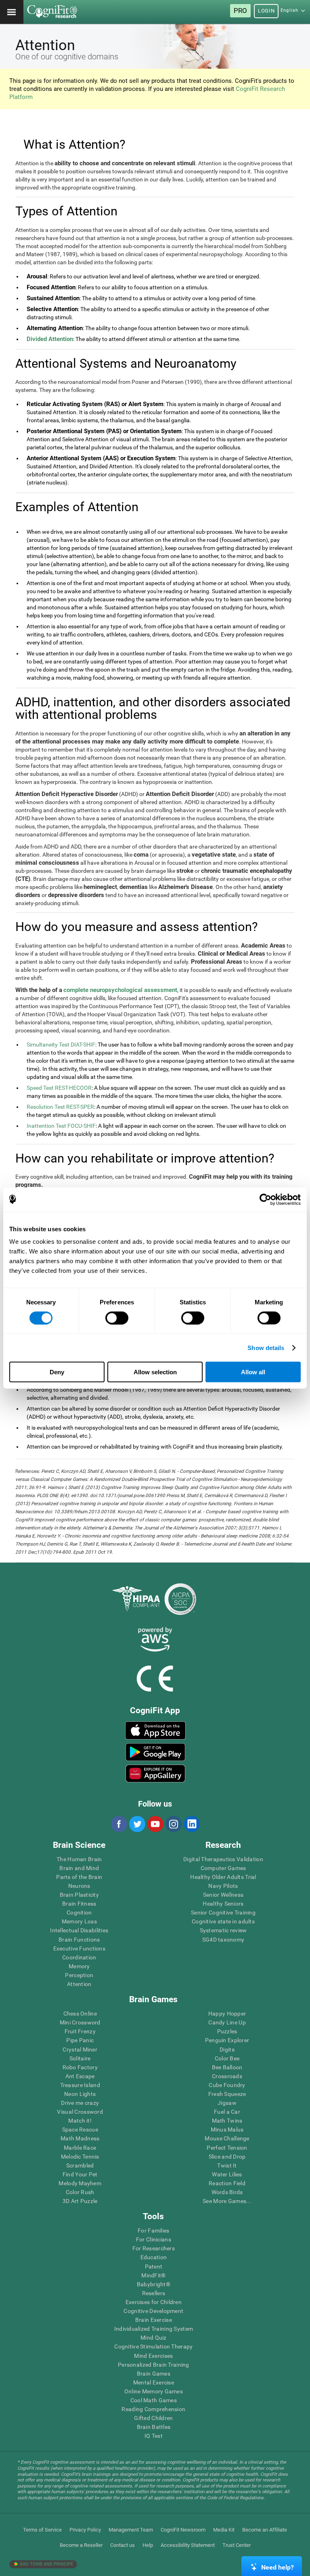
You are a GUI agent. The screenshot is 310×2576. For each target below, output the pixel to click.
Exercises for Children (154, 2302)
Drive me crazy (80, 2103)
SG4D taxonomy (223, 1940)
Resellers (154, 2293)
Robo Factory (80, 2067)
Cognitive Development (153, 2311)
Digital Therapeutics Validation (223, 1859)
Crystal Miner (80, 2049)
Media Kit (224, 2530)
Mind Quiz (154, 2338)
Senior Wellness (223, 1895)
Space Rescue (80, 2129)
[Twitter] (137, 1824)
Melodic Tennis (80, 2157)
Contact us (123, 2545)
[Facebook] (119, 1824)
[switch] (117, 1318)
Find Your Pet (80, 2174)
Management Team (131, 2530)
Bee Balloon (227, 2067)
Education (154, 2257)
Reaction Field (227, 2183)
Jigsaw (227, 2103)
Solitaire (80, 2058)
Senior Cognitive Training (223, 1913)
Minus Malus (227, 2129)
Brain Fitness (79, 1904)
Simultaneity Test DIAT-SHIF (61, 1045)
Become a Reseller (81, 2545)
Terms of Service (42, 2530)
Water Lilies (227, 2174)
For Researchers (154, 2248)
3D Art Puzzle (80, 2201)
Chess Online (80, 2014)
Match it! (80, 2121)
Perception (79, 1975)
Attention (79, 1984)
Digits (227, 2049)
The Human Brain (79, 1859)
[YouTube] (155, 1824)
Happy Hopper (227, 2014)
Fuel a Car (227, 2112)
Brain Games (154, 2374)
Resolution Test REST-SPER (60, 1107)
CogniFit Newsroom (183, 2530)
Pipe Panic (80, 2040)
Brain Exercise (154, 2320)
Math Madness (80, 2138)
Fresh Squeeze (227, 2094)
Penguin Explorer (227, 2040)
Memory (79, 1966)
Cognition (79, 1913)
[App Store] (155, 1730)
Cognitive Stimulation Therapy (153, 2346)
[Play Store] (155, 1752)
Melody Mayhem (80, 2183)
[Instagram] (173, 1824)
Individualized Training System (154, 2329)
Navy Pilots (223, 1886)
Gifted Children (153, 2418)
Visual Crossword (80, 2112)
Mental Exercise (154, 2382)
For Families (153, 2231)
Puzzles (227, 2031)
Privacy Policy (85, 2530)
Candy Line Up (227, 2022)
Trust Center (237, 2545)
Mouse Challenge (227, 2138)
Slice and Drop (227, 2157)
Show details (266, 1347)
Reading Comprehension (153, 2409)
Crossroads (227, 2076)
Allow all (253, 1372)
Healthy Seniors (223, 1904)
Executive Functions (79, 1948)
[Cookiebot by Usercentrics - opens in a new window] (265, 1199)
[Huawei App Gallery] (155, 1774)
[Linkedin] (191, 1824)
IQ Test (154, 2436)
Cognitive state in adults (223, 1921)
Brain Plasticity (79, 1895)
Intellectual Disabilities (79, 1930)
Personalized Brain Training (154, 2365)
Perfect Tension (227, 2148)
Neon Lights (80, 2094)
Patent (154, 2266)
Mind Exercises (153, 2356)
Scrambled (80, 2165)
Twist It (227, 2165)
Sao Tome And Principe (46, 2564)
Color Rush (80, 2192)
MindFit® (153, 2275)
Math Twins (227, 2121)
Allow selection (155, 1372)
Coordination (79, 1957)
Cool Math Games (154, 2400)
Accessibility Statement (188, 2545)
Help (148, 2545)
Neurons (79, 1886)
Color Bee (227, 2058)
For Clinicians (154, 2239)
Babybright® (154, 2284)
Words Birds (227, 2192)
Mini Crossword (80, 2022)
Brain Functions (79, 1940)
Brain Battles (154, 2427)
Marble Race (80, 2148)
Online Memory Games (154, 2391)
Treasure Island (80, 2085)
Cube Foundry (227, 2085)
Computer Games (223, 1868)
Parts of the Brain (79, 1877)
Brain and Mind (79, 1868)
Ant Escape (80, 2076)
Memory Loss (79, 1921)
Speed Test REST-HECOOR (59, 1088)
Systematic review (223, 1930)
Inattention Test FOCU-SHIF (61, 1126)
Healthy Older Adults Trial (223, 1877)
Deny (57, 1372)
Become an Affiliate (265, 2530)
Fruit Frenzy (80, 2031)
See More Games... (227, 2201)
